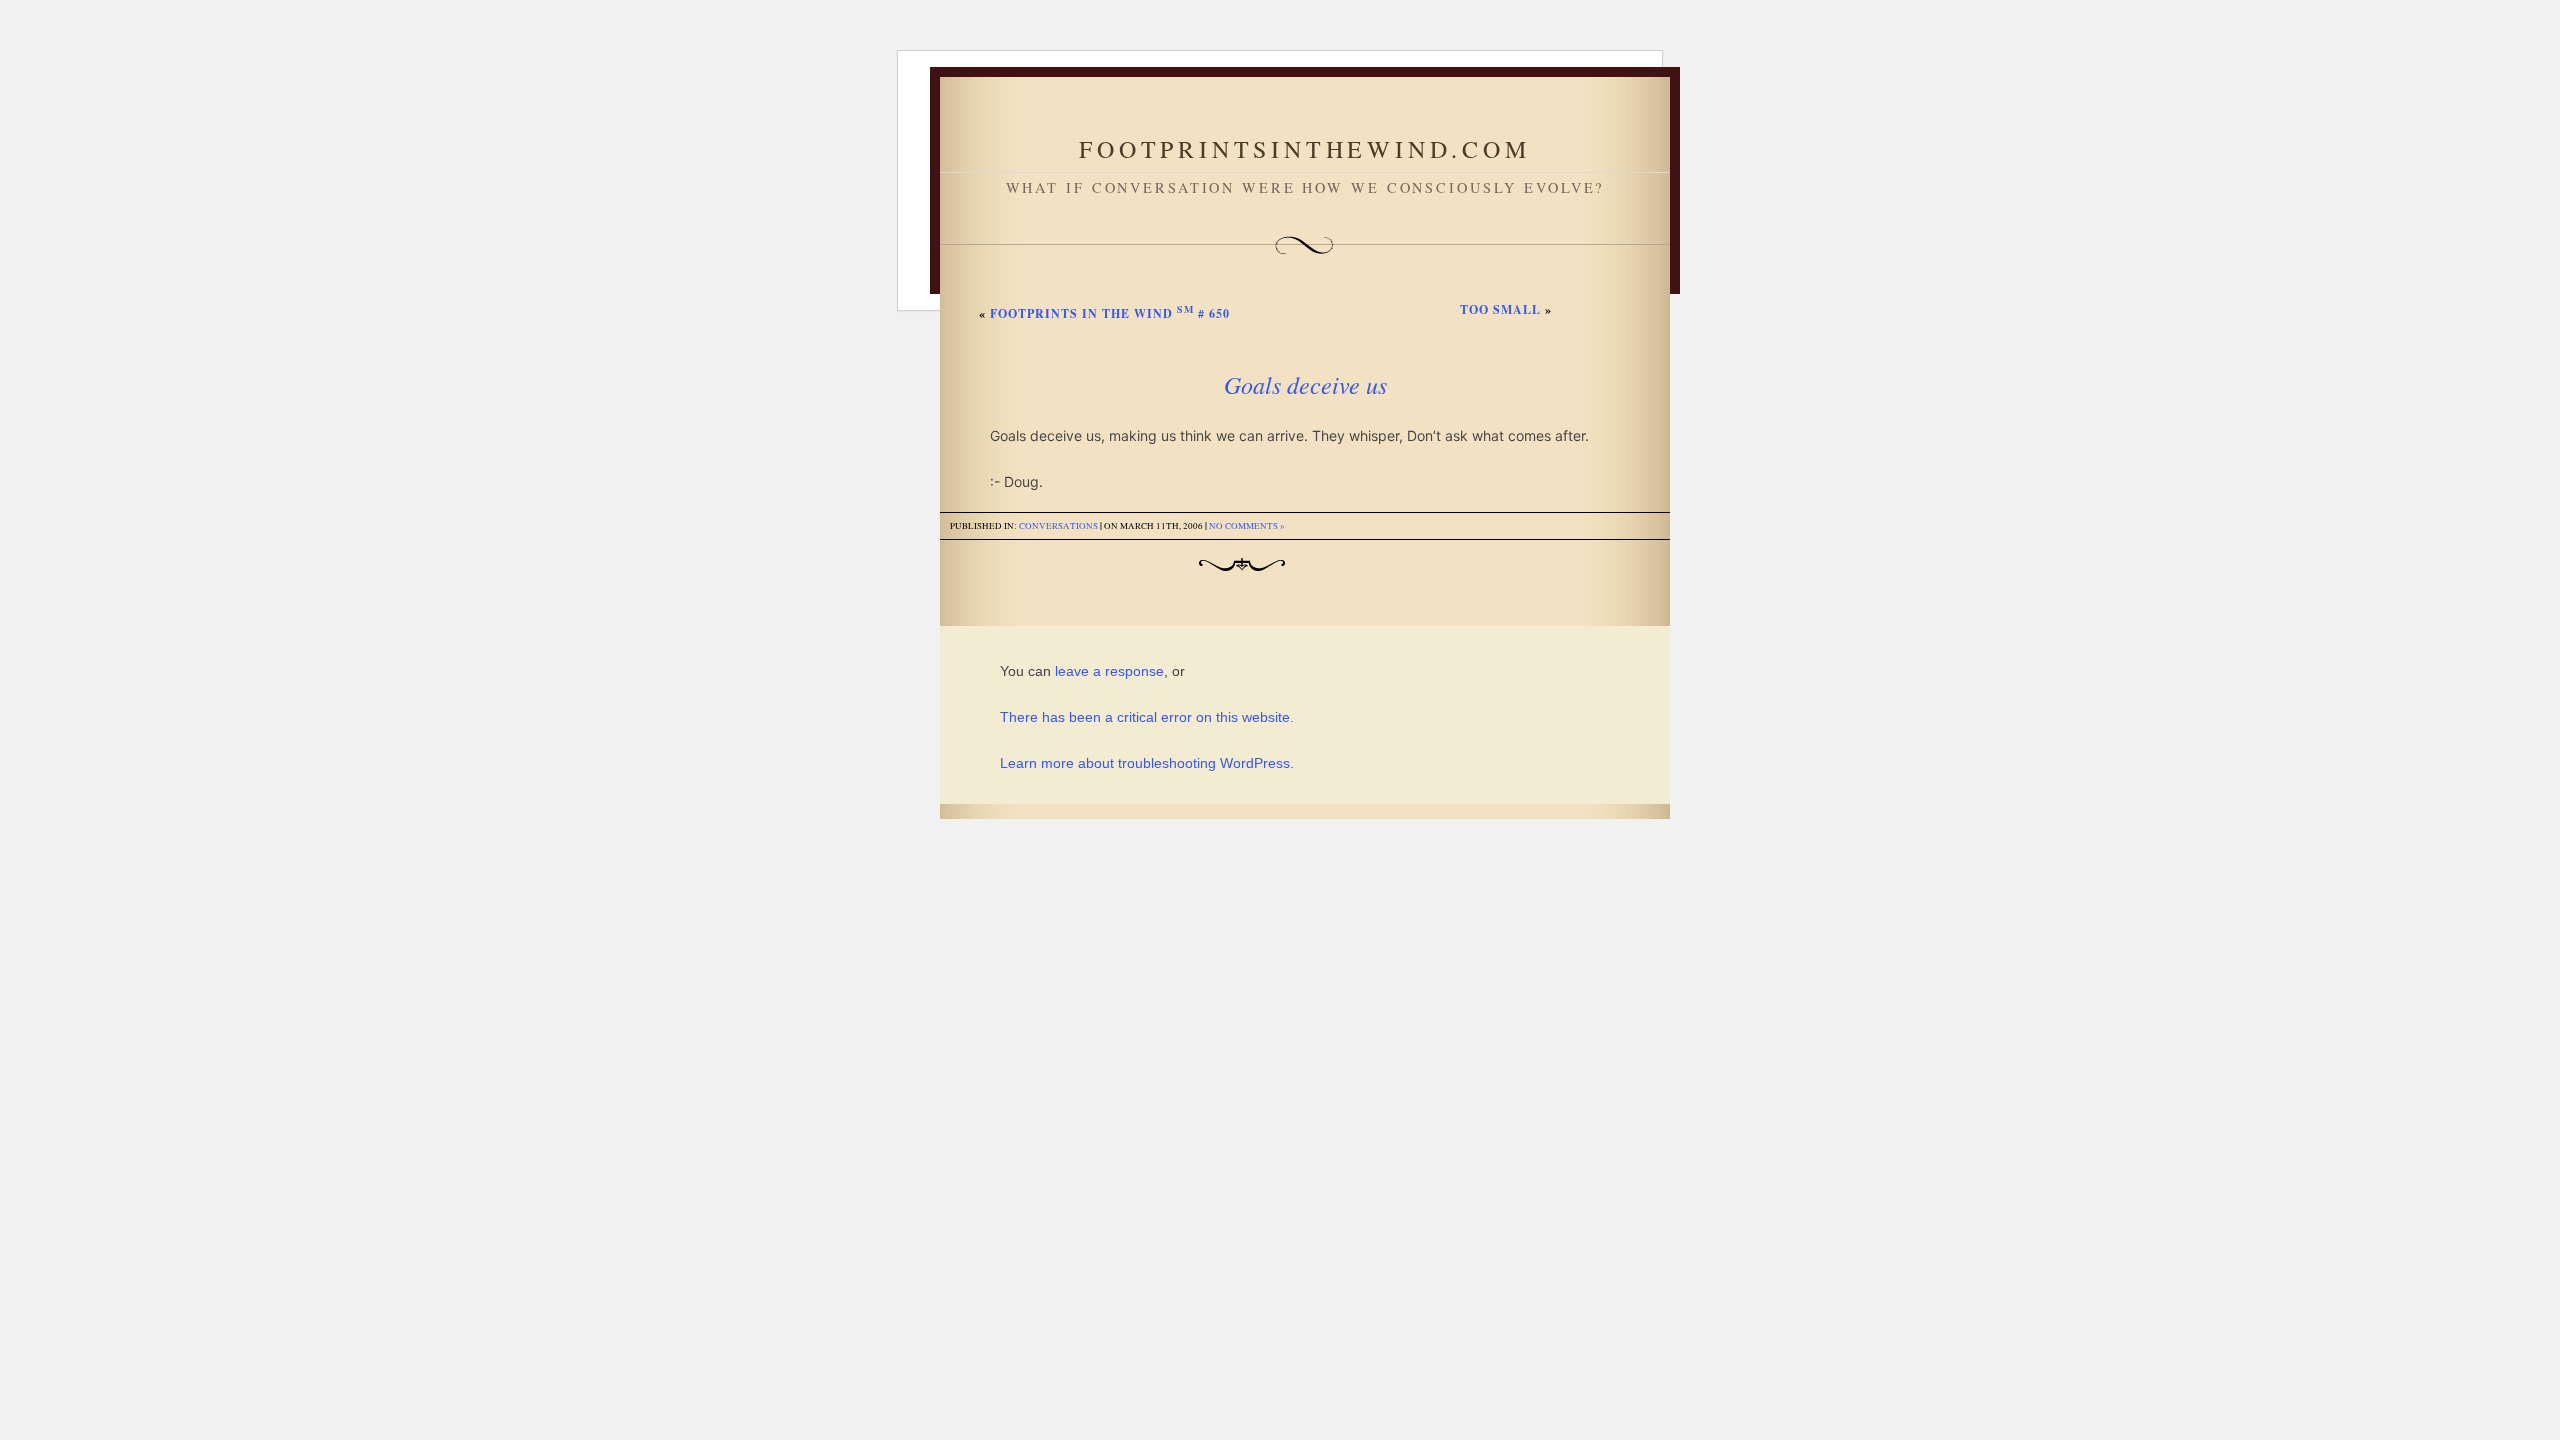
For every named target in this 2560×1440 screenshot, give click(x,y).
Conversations (1058, 526)
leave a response (1109, 671)
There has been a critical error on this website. (1147, 717)
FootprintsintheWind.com (1304, 149)
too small (1500, 309)
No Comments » (1247, 526)
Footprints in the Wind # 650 (1110, 313)
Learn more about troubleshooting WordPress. (1147, 763)
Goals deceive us (1305, 384)
